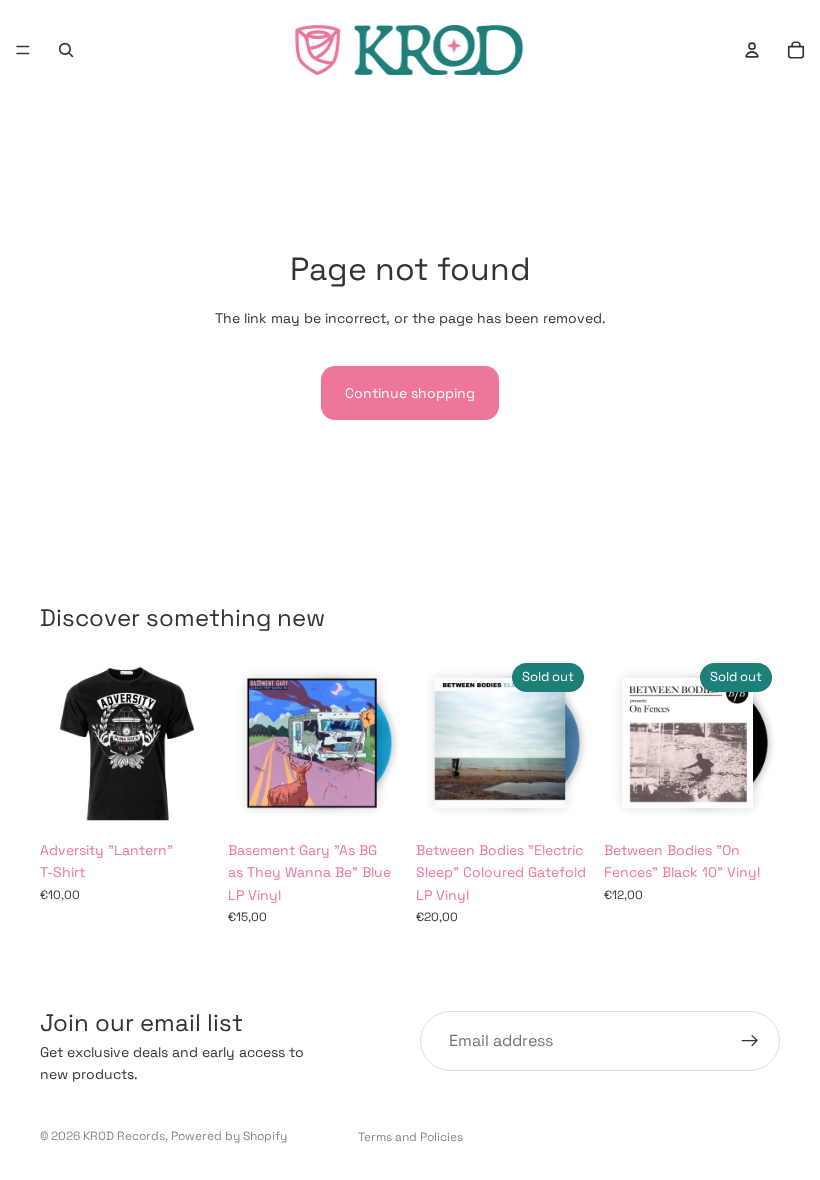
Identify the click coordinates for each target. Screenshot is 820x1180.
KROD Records (124, 1136)
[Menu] (23, 50)
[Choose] (185, 800)
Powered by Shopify (229, 1136)
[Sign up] (750, 1041)
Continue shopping (410, 393)
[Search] (66, 50)
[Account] (752, 50)
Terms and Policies (410, 1137)
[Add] (373, 800)
